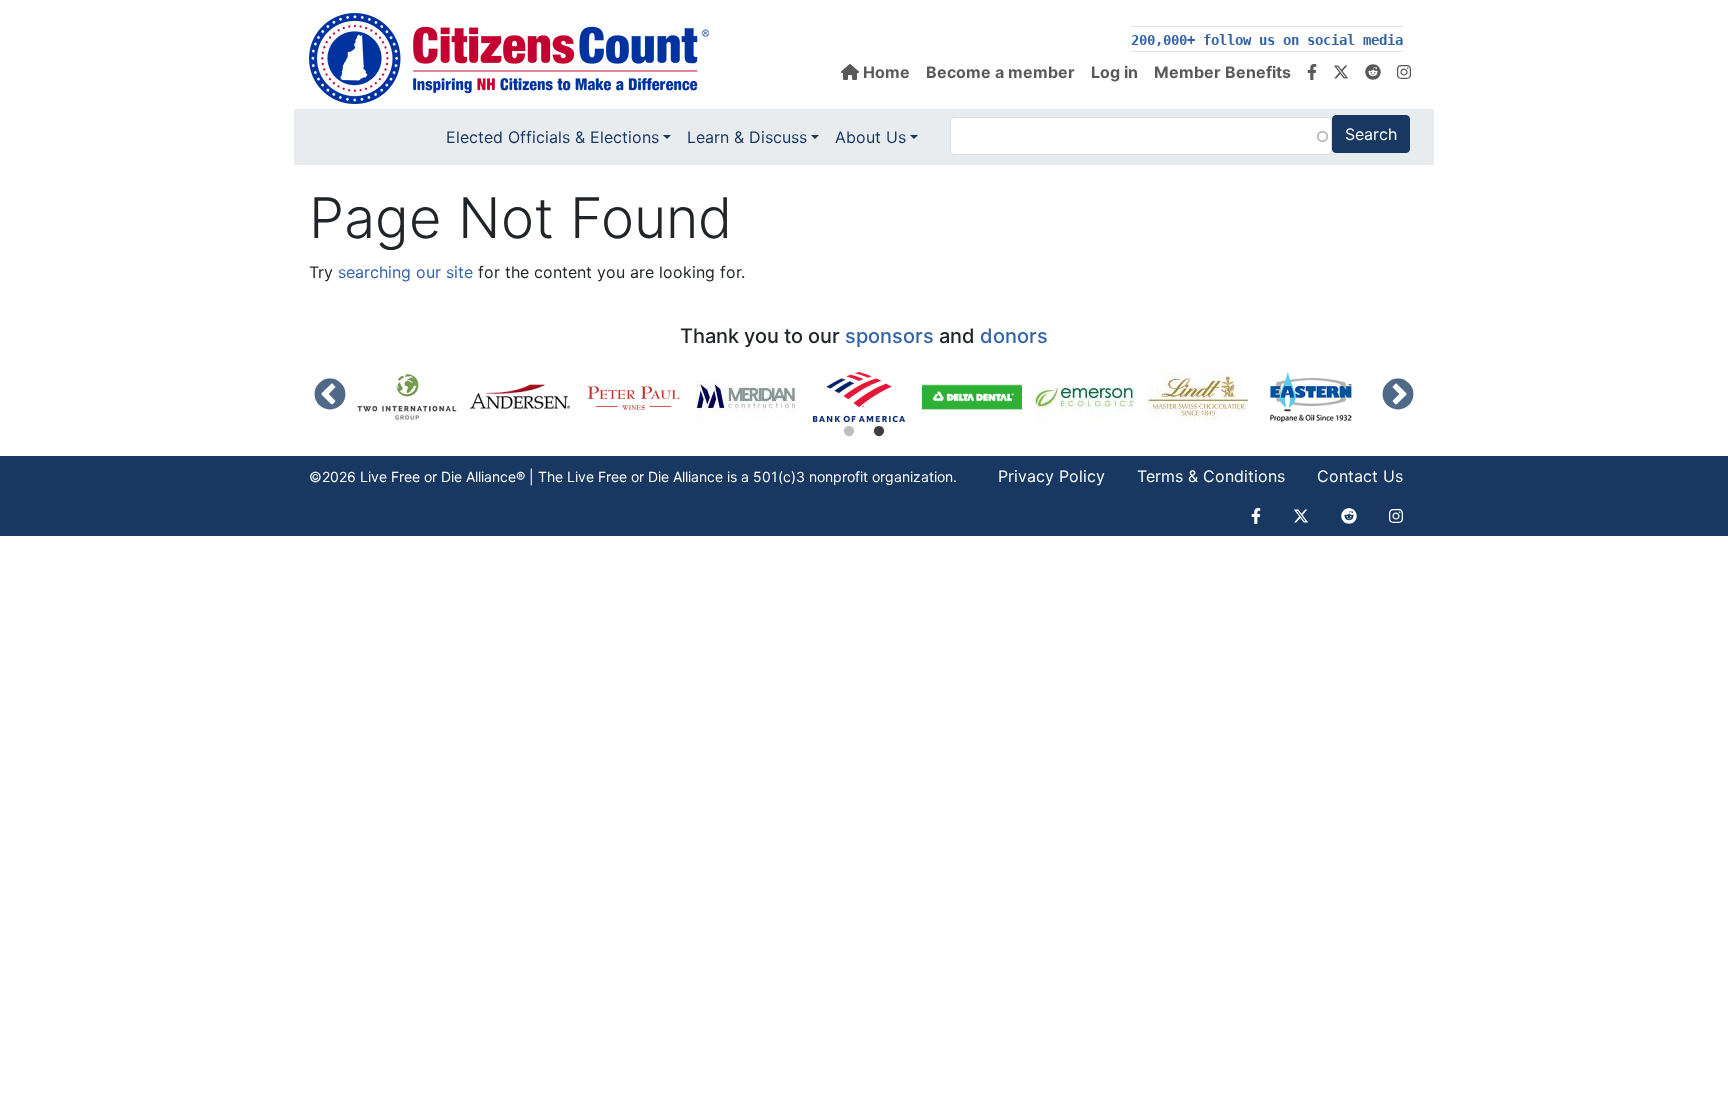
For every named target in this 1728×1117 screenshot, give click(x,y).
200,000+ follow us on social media (1267, 40)
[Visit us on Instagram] (1404, 72)
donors (1014, 336)
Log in (1114, 72)
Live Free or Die (618, 476)
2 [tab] (879, 432)
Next (1398, 396)
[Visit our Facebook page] (1312, 72)
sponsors (889, 336)
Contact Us (1360, 476)
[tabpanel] (865, 397)
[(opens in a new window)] (413, 397)
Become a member (1000, 72)
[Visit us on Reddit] (1373, 72)
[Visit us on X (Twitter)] (1341, 72)
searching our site (405, 272)
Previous (330, 396)
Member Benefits (1222, 72)
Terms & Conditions (1211, 476)
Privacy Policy (1051, 476)
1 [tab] (849, 432)
